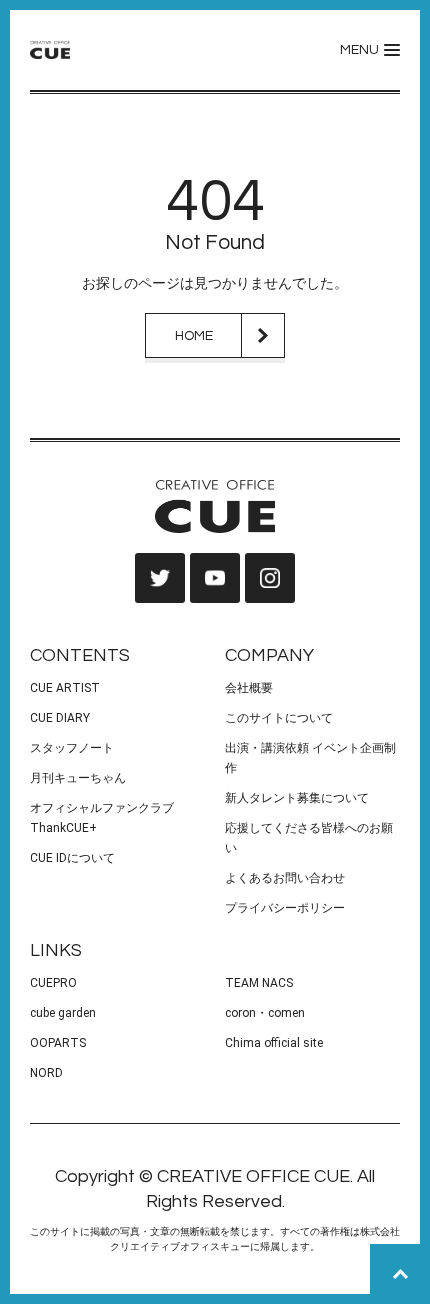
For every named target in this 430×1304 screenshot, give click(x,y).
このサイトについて (279, 718)
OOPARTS (58, 1043)
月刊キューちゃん (78, 778)
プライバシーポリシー (285, 908)
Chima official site (274, 1043)
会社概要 (249, 688)
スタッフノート (72, 748)
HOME (194, 336)
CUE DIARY (60, 718)
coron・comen (265, 1013)
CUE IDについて (72, 858)
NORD (46, 1073)
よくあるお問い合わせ (285, 878)
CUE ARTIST (65, 688)
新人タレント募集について (297, 798)
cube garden (63, 1013)
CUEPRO (53, 983)
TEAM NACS (259, 983)
